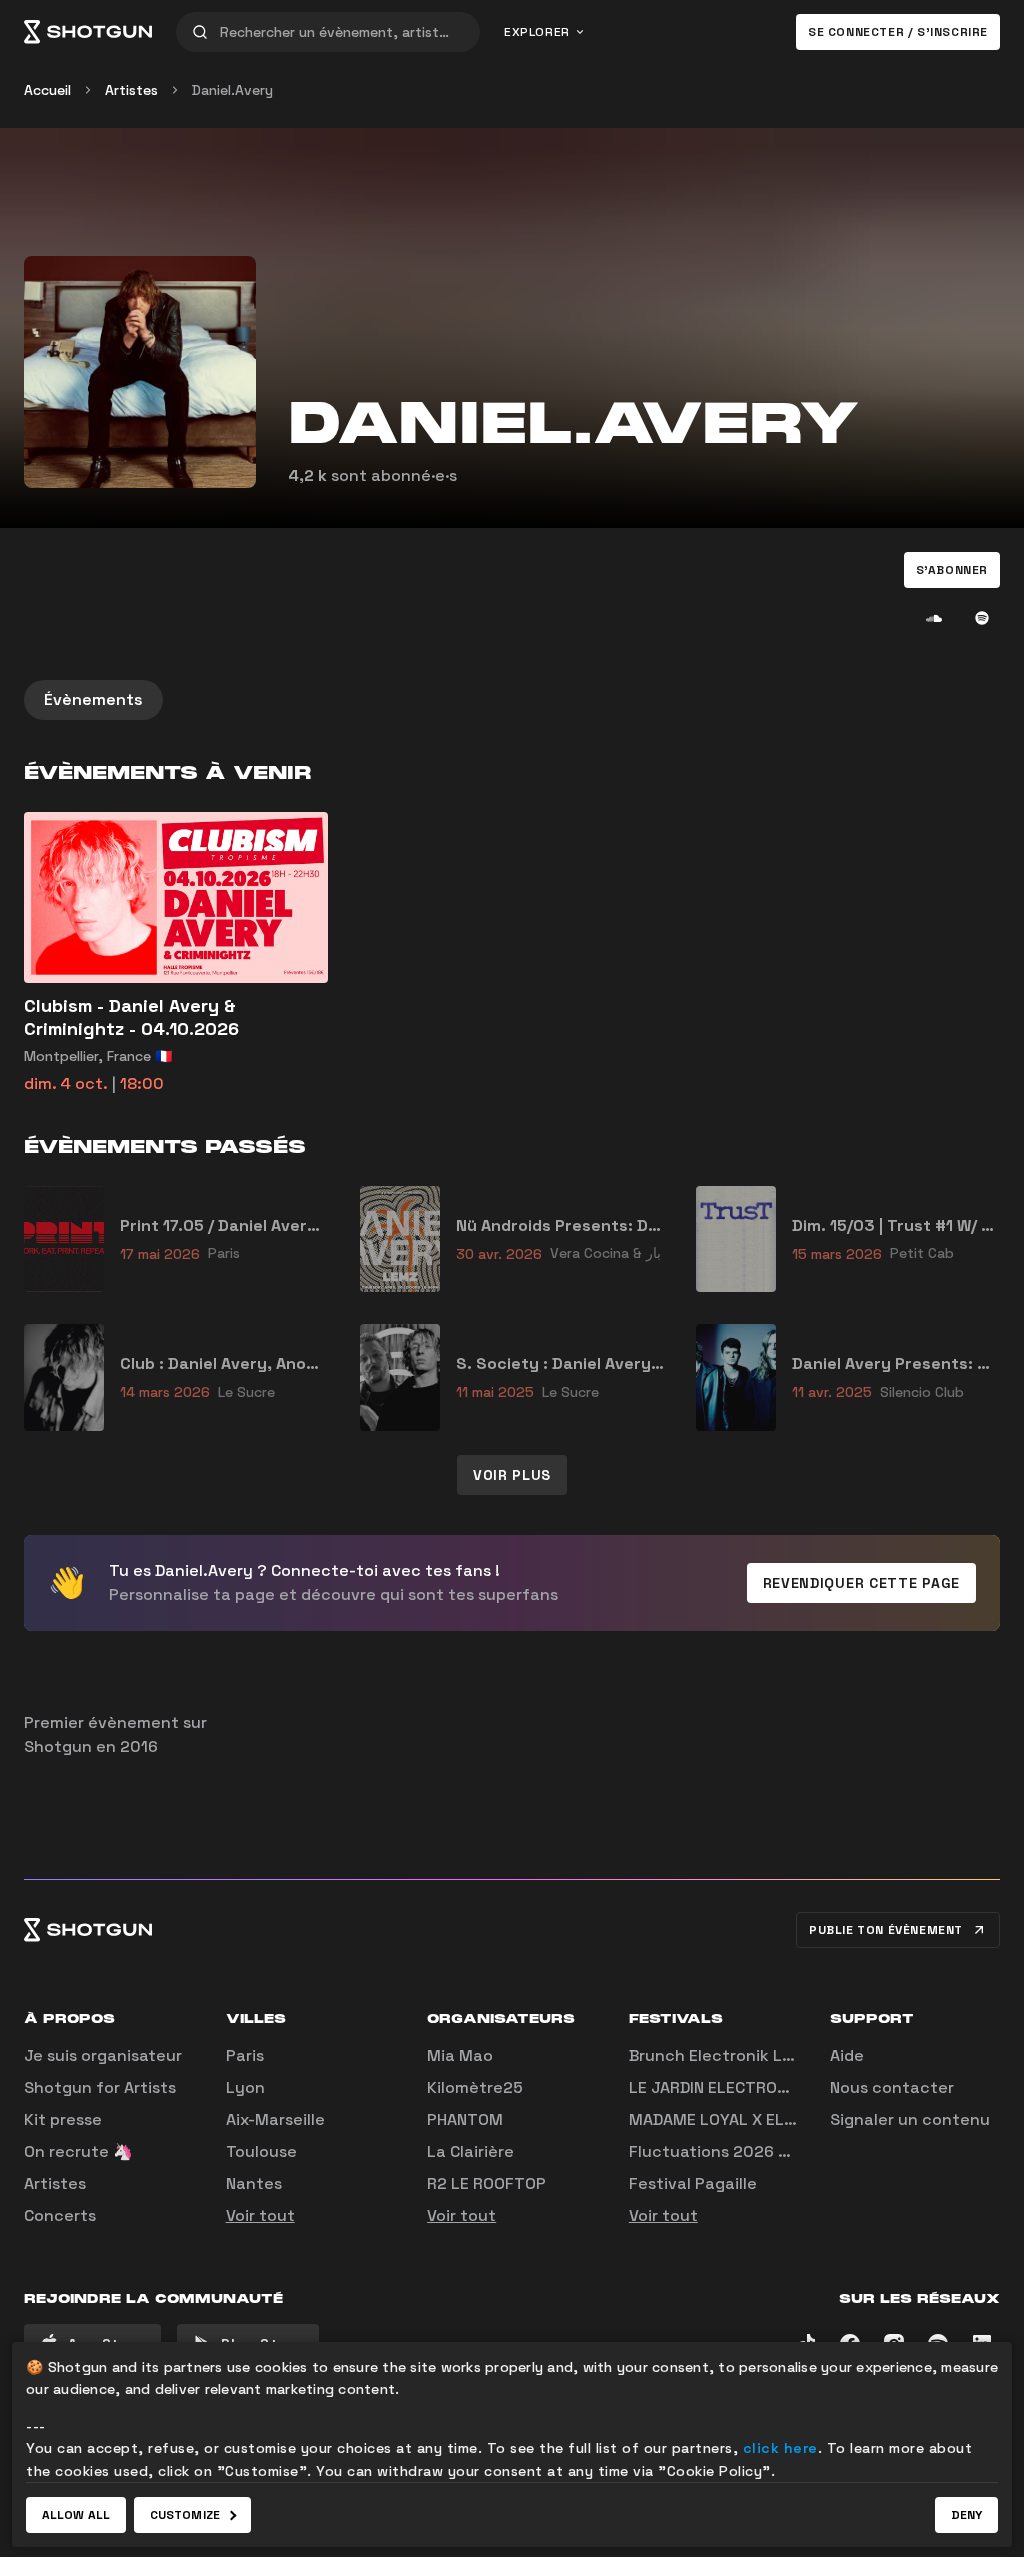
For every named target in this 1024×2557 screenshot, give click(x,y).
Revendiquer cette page (861, 1583)
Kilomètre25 (475, 2087)
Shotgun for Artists (100, 2087)
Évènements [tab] (93, 699)
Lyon (245, 2087)
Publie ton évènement (886, 1930)
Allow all (76, 2515)
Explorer (537, 32)
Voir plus (512, 1475)
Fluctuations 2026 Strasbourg (747, 2151)
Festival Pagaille (693, 2183)
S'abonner (952, 570)
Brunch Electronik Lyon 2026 (743, 2055)
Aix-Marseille (275, 2119)
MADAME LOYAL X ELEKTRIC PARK (755, 2119)
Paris (245, 2055)
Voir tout (260, 2215)
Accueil (47, 90)
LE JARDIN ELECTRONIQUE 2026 (748, 2087)
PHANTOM (465, 2119)
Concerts (60, 2215)
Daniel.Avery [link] (232, 90)
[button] (952, 570)
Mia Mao (460, 2055)
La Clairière (470, 2151)
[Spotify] (982, 618)
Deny (966, 2515)
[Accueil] (88, 32)
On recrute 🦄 (78, 2151)
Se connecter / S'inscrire (898, 32)
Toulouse (261, 2151)
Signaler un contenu (910, 2119)
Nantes (254, 2183)
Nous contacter (892, 2087)
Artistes (131, 90)
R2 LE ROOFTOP (486, 2183)
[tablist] (512, 700)
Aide (847, 2055)
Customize (185, 2515)
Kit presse (63, 2119)
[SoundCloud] (934, 618)
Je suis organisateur (103, 2055)
